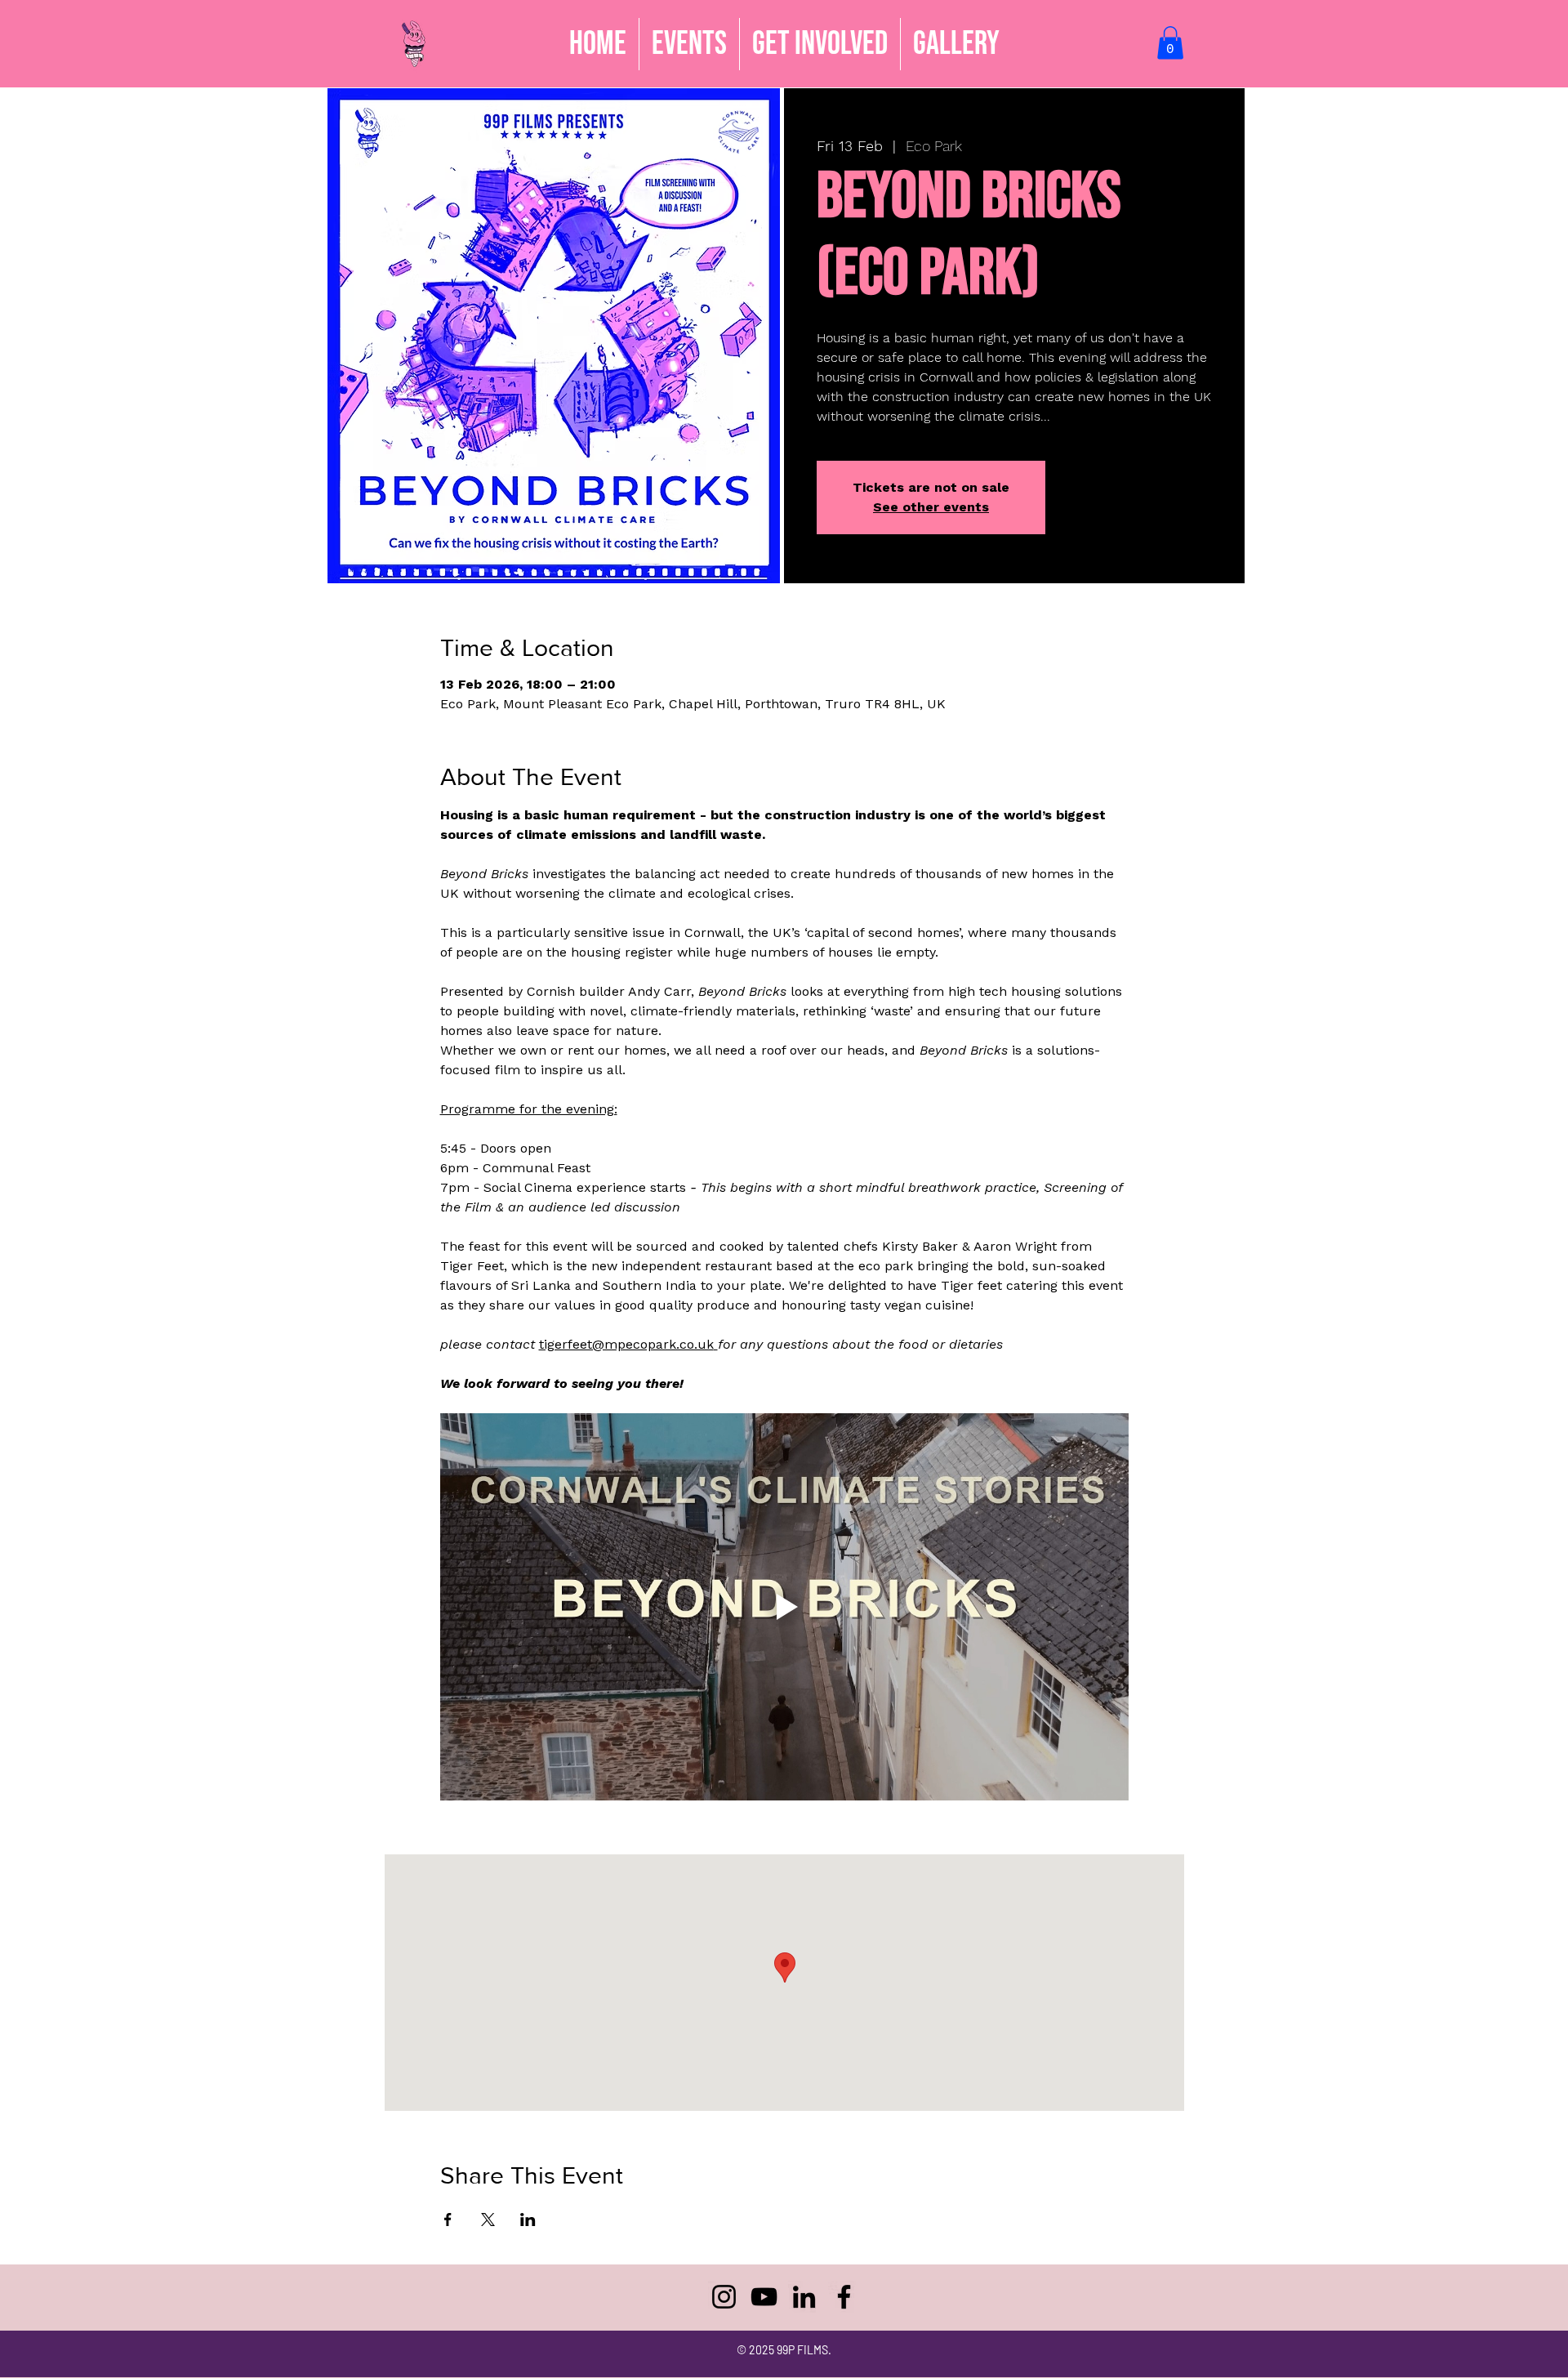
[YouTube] (764, 2297)
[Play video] (784, 1607)
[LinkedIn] (804, 2297)
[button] (820, 44)
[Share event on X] (488, 2220)
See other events (931, 507)
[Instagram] (724, 2297)
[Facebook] (844, 2297)
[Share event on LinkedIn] (528, 2220)
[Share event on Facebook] (448, 2220)
